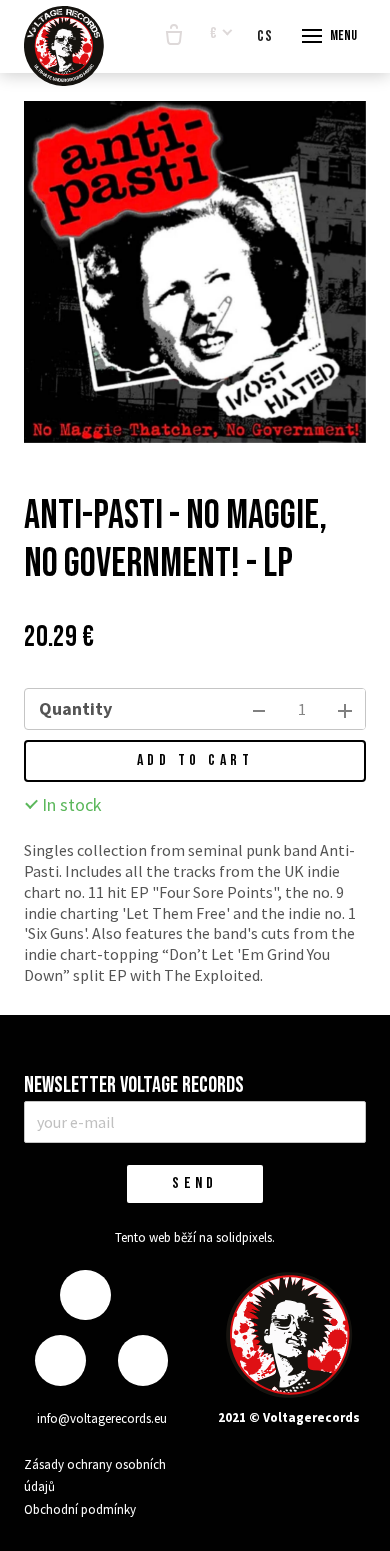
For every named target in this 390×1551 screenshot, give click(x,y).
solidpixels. (245, 1237)
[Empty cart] (174, 36)
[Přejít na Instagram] (60, 1360)
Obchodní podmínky (80, 1509)
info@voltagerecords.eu (102, 1418)
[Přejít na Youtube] (143, 1360)
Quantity (75, 708)
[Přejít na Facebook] (85, 1295)
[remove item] (259, 709)
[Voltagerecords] (64, 46)
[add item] (345, 709)
